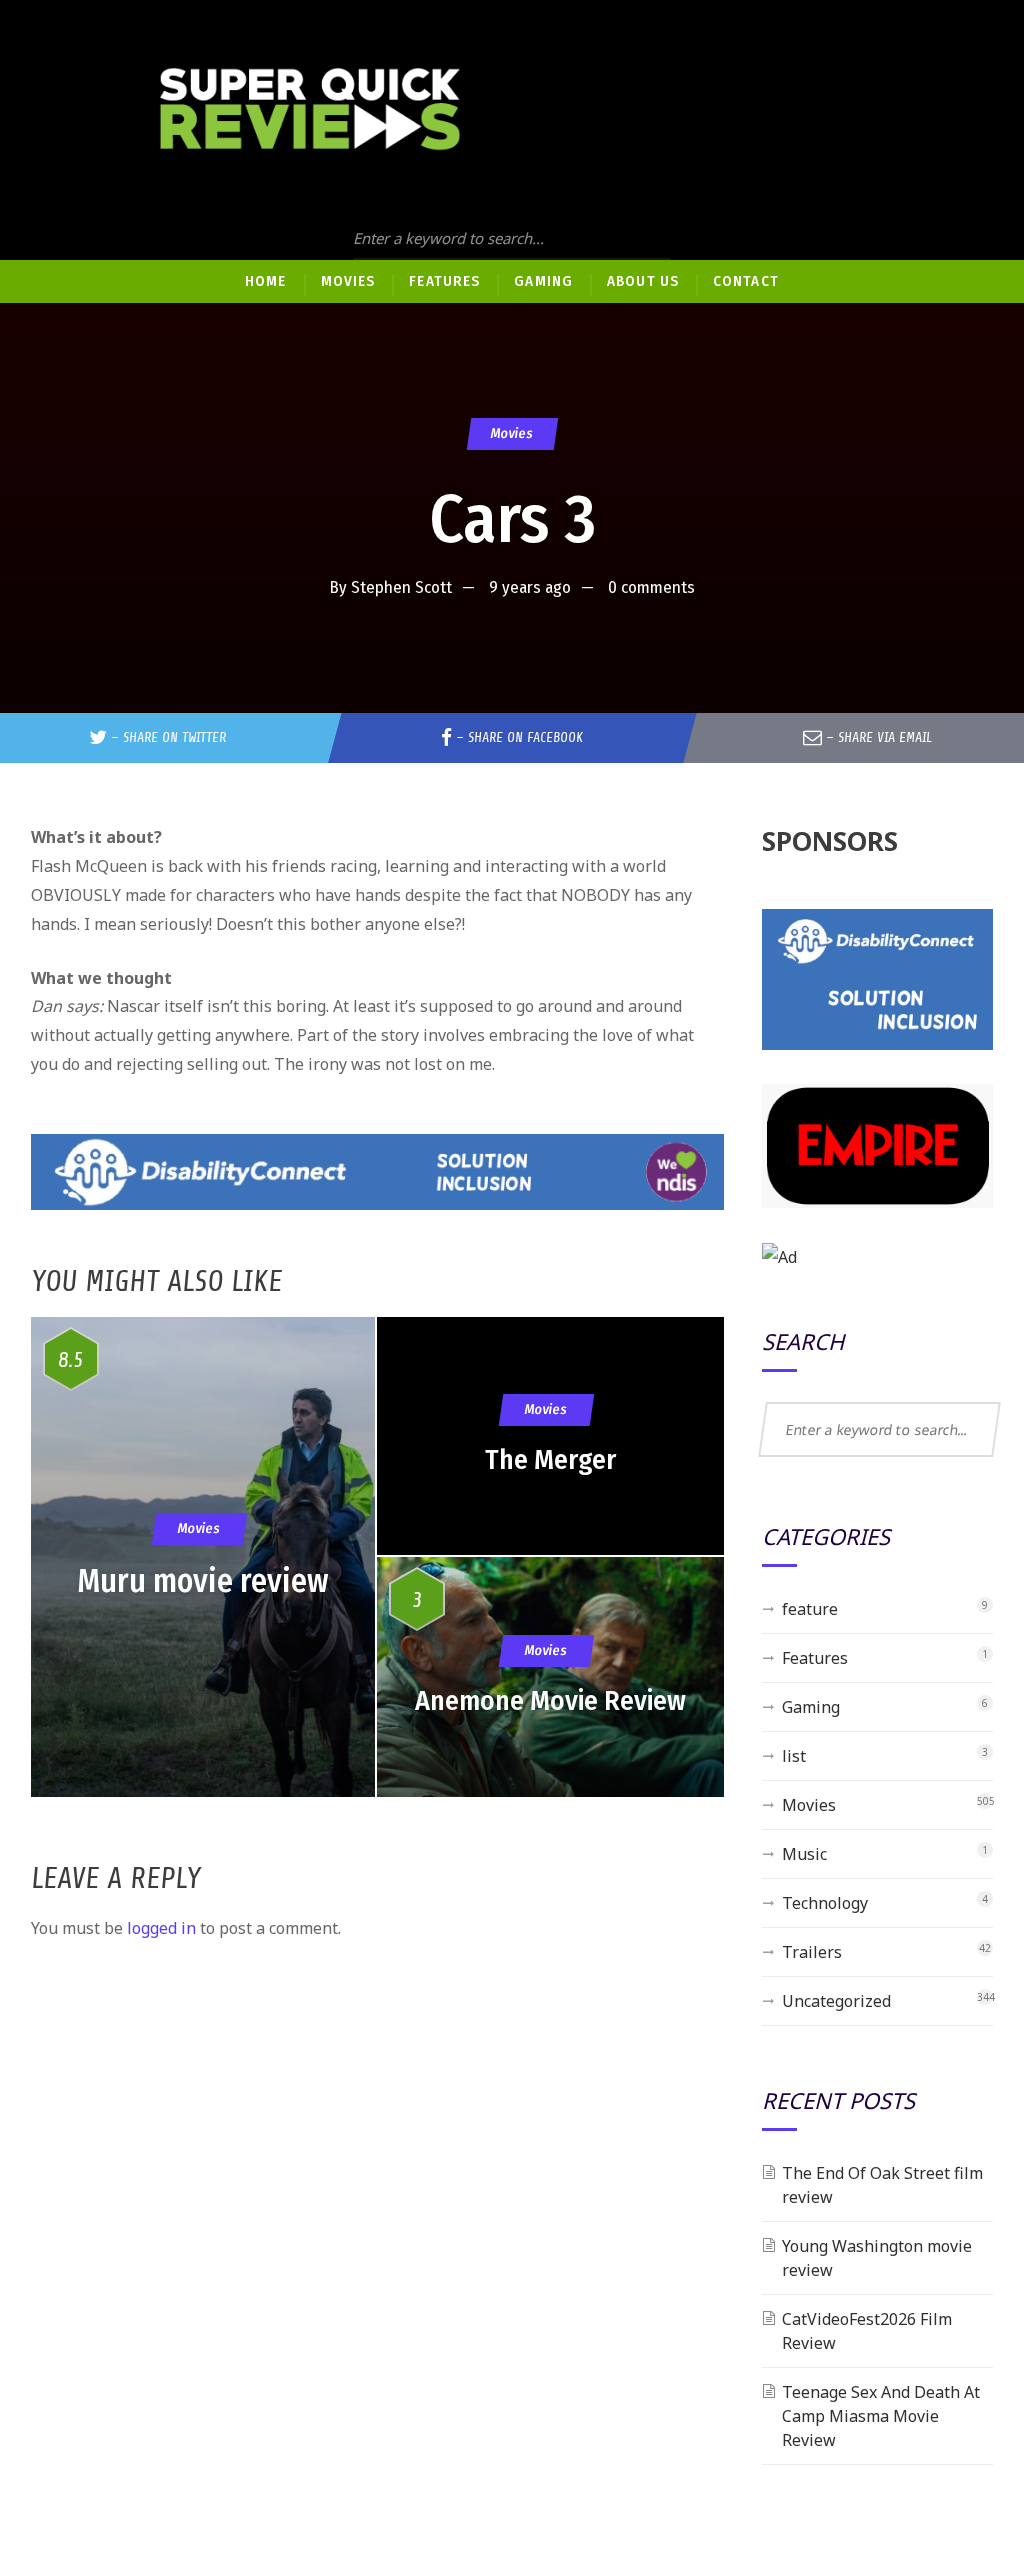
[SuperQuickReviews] (310, 109)
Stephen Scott (401, 587)
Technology (825, 1903)
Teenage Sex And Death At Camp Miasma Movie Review (881, 2416)
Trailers (812, 1952)
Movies (511, 433)
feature (810, 1609)
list (794, 1756)
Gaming (811, 1707)
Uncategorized (836, 2001)
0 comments (651, 587)
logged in (161, 1928)
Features (815, 1658)
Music (804, 1854)
